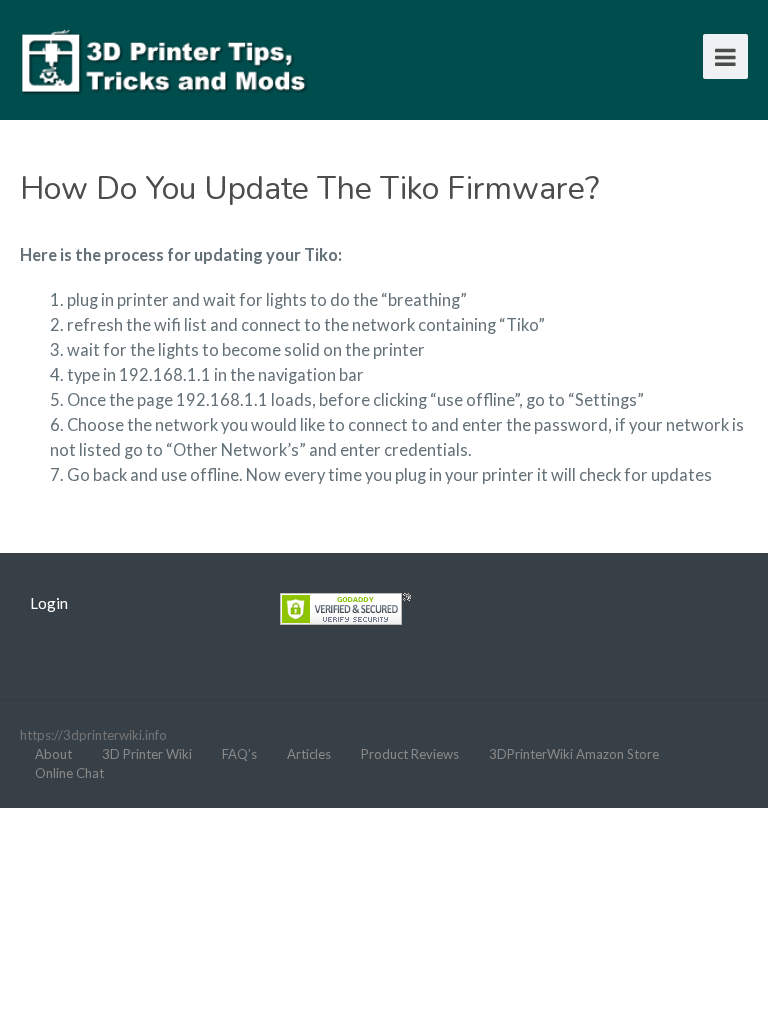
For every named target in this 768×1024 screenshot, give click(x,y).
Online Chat (69, 773)
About (53, 754)
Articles (309, 754)
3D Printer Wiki (147, 754)
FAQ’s (239, 754)
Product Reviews (410, 754)
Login (49, 603)
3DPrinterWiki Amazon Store (574, 754)
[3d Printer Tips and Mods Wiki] (165, 59)
